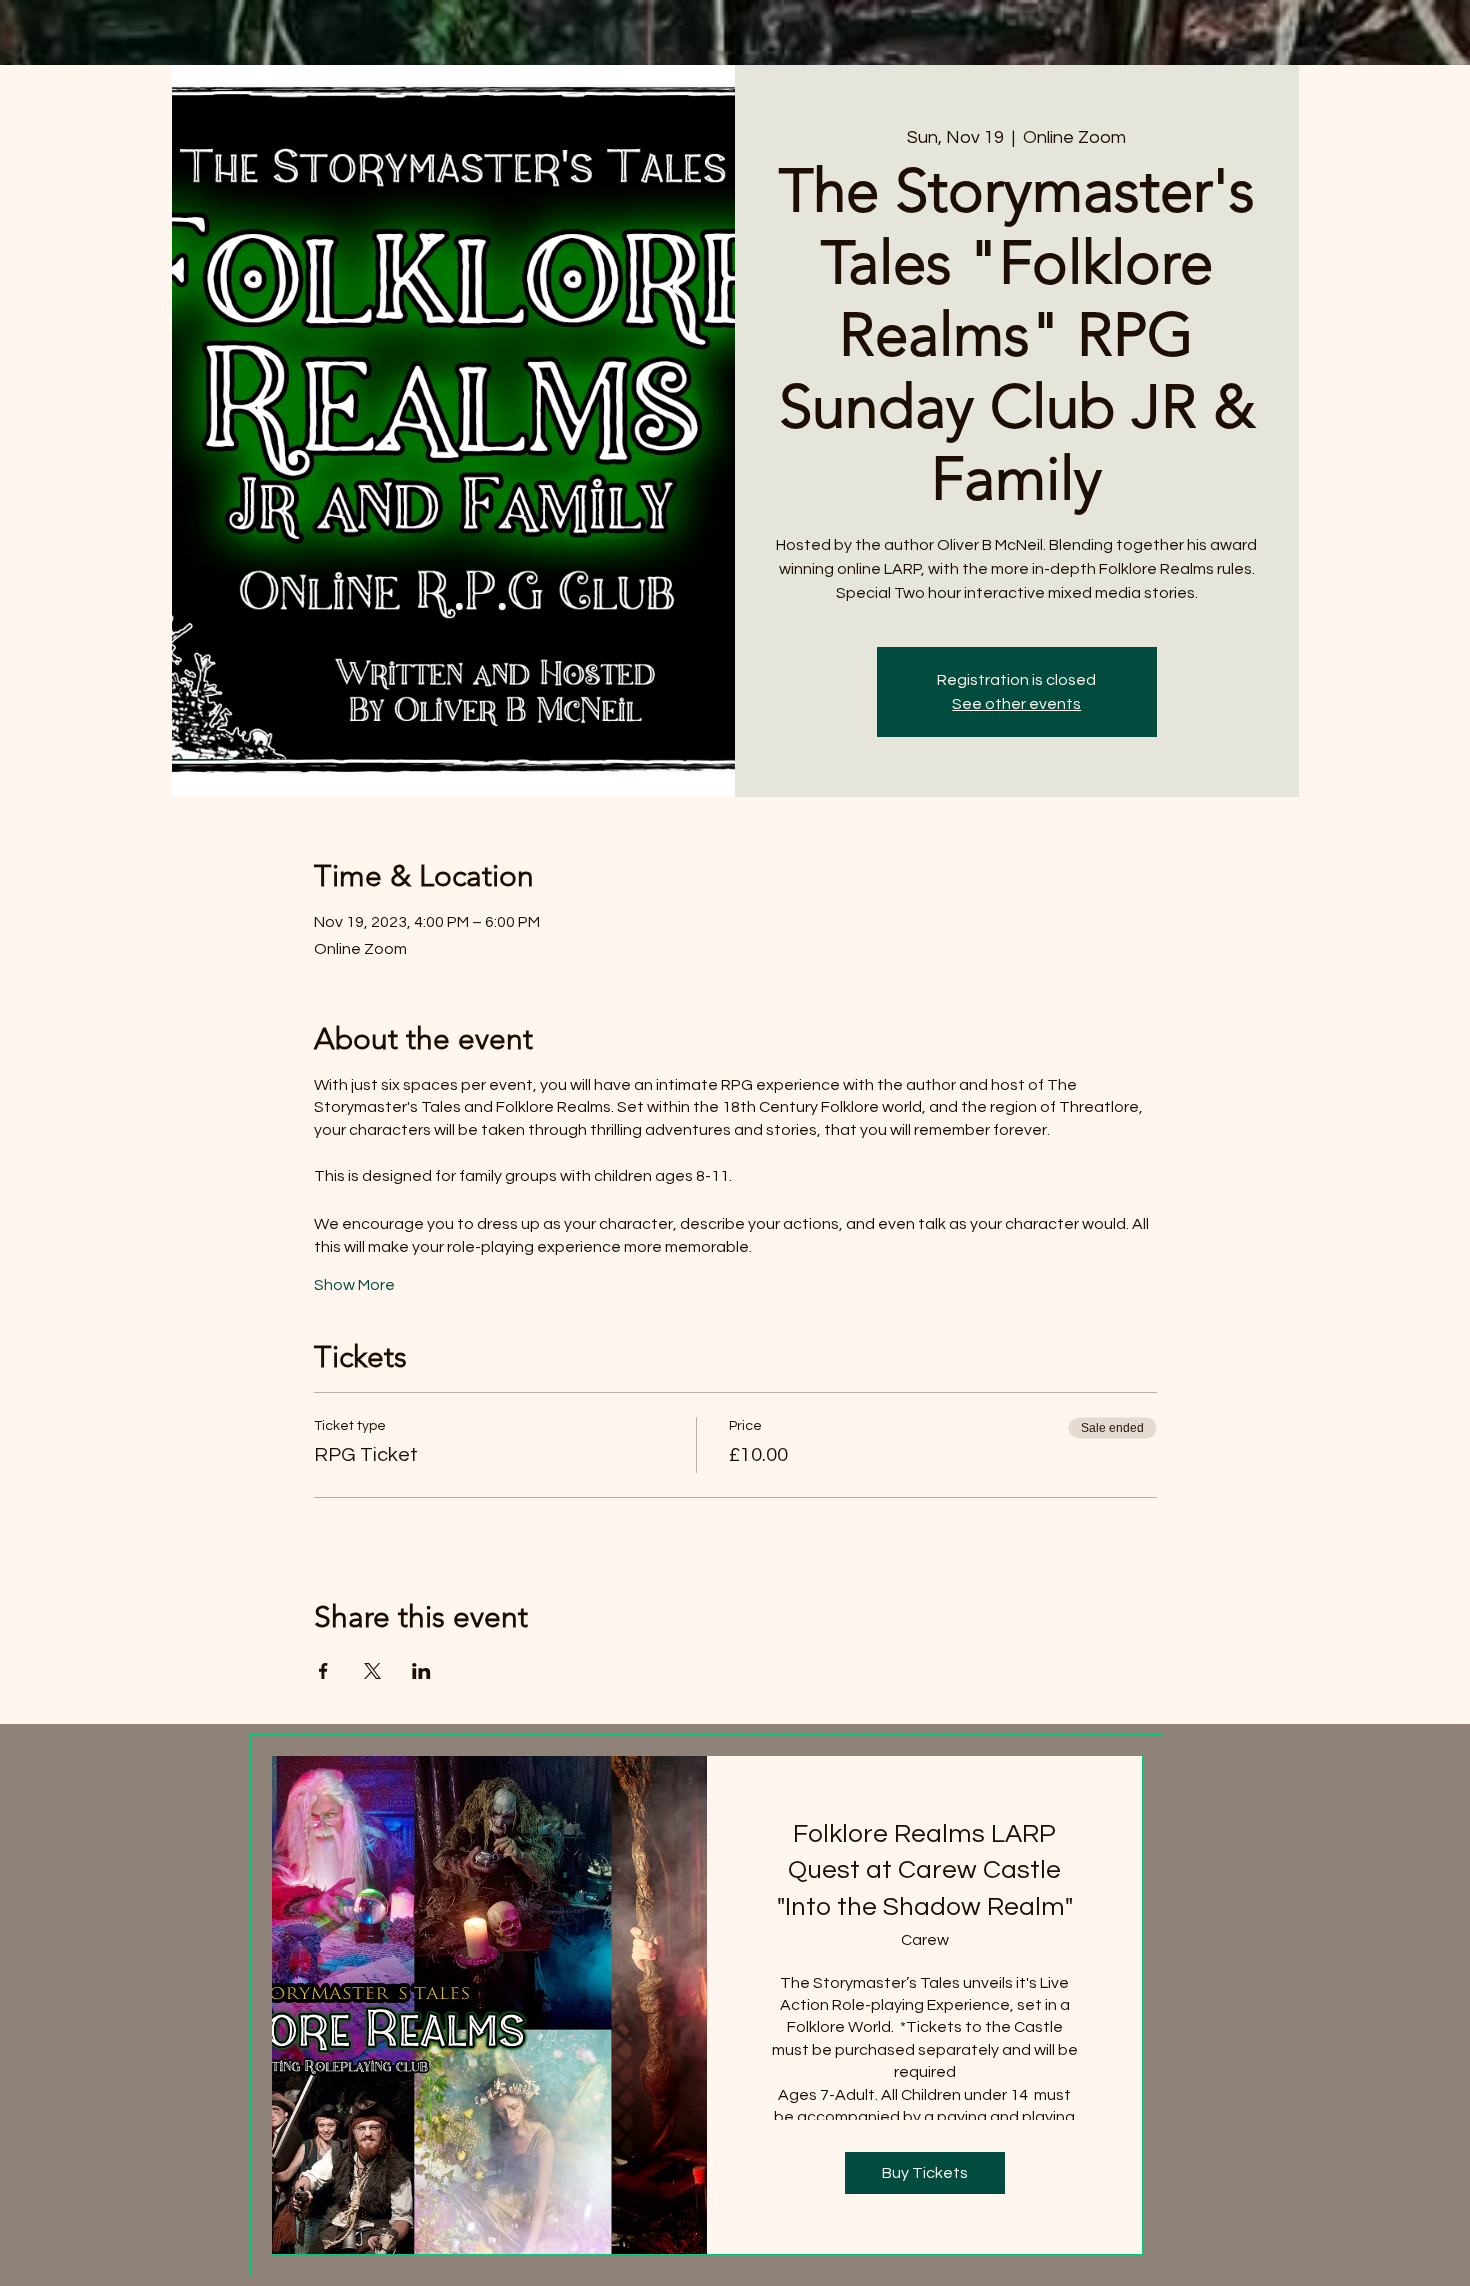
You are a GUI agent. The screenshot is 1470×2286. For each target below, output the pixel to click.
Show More (354, 1285)
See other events (1016, 704)
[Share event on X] (372, 1671)
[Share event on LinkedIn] (421, 1671)
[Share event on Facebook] (323, 1671)
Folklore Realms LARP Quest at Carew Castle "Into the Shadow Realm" (925, 1870)
